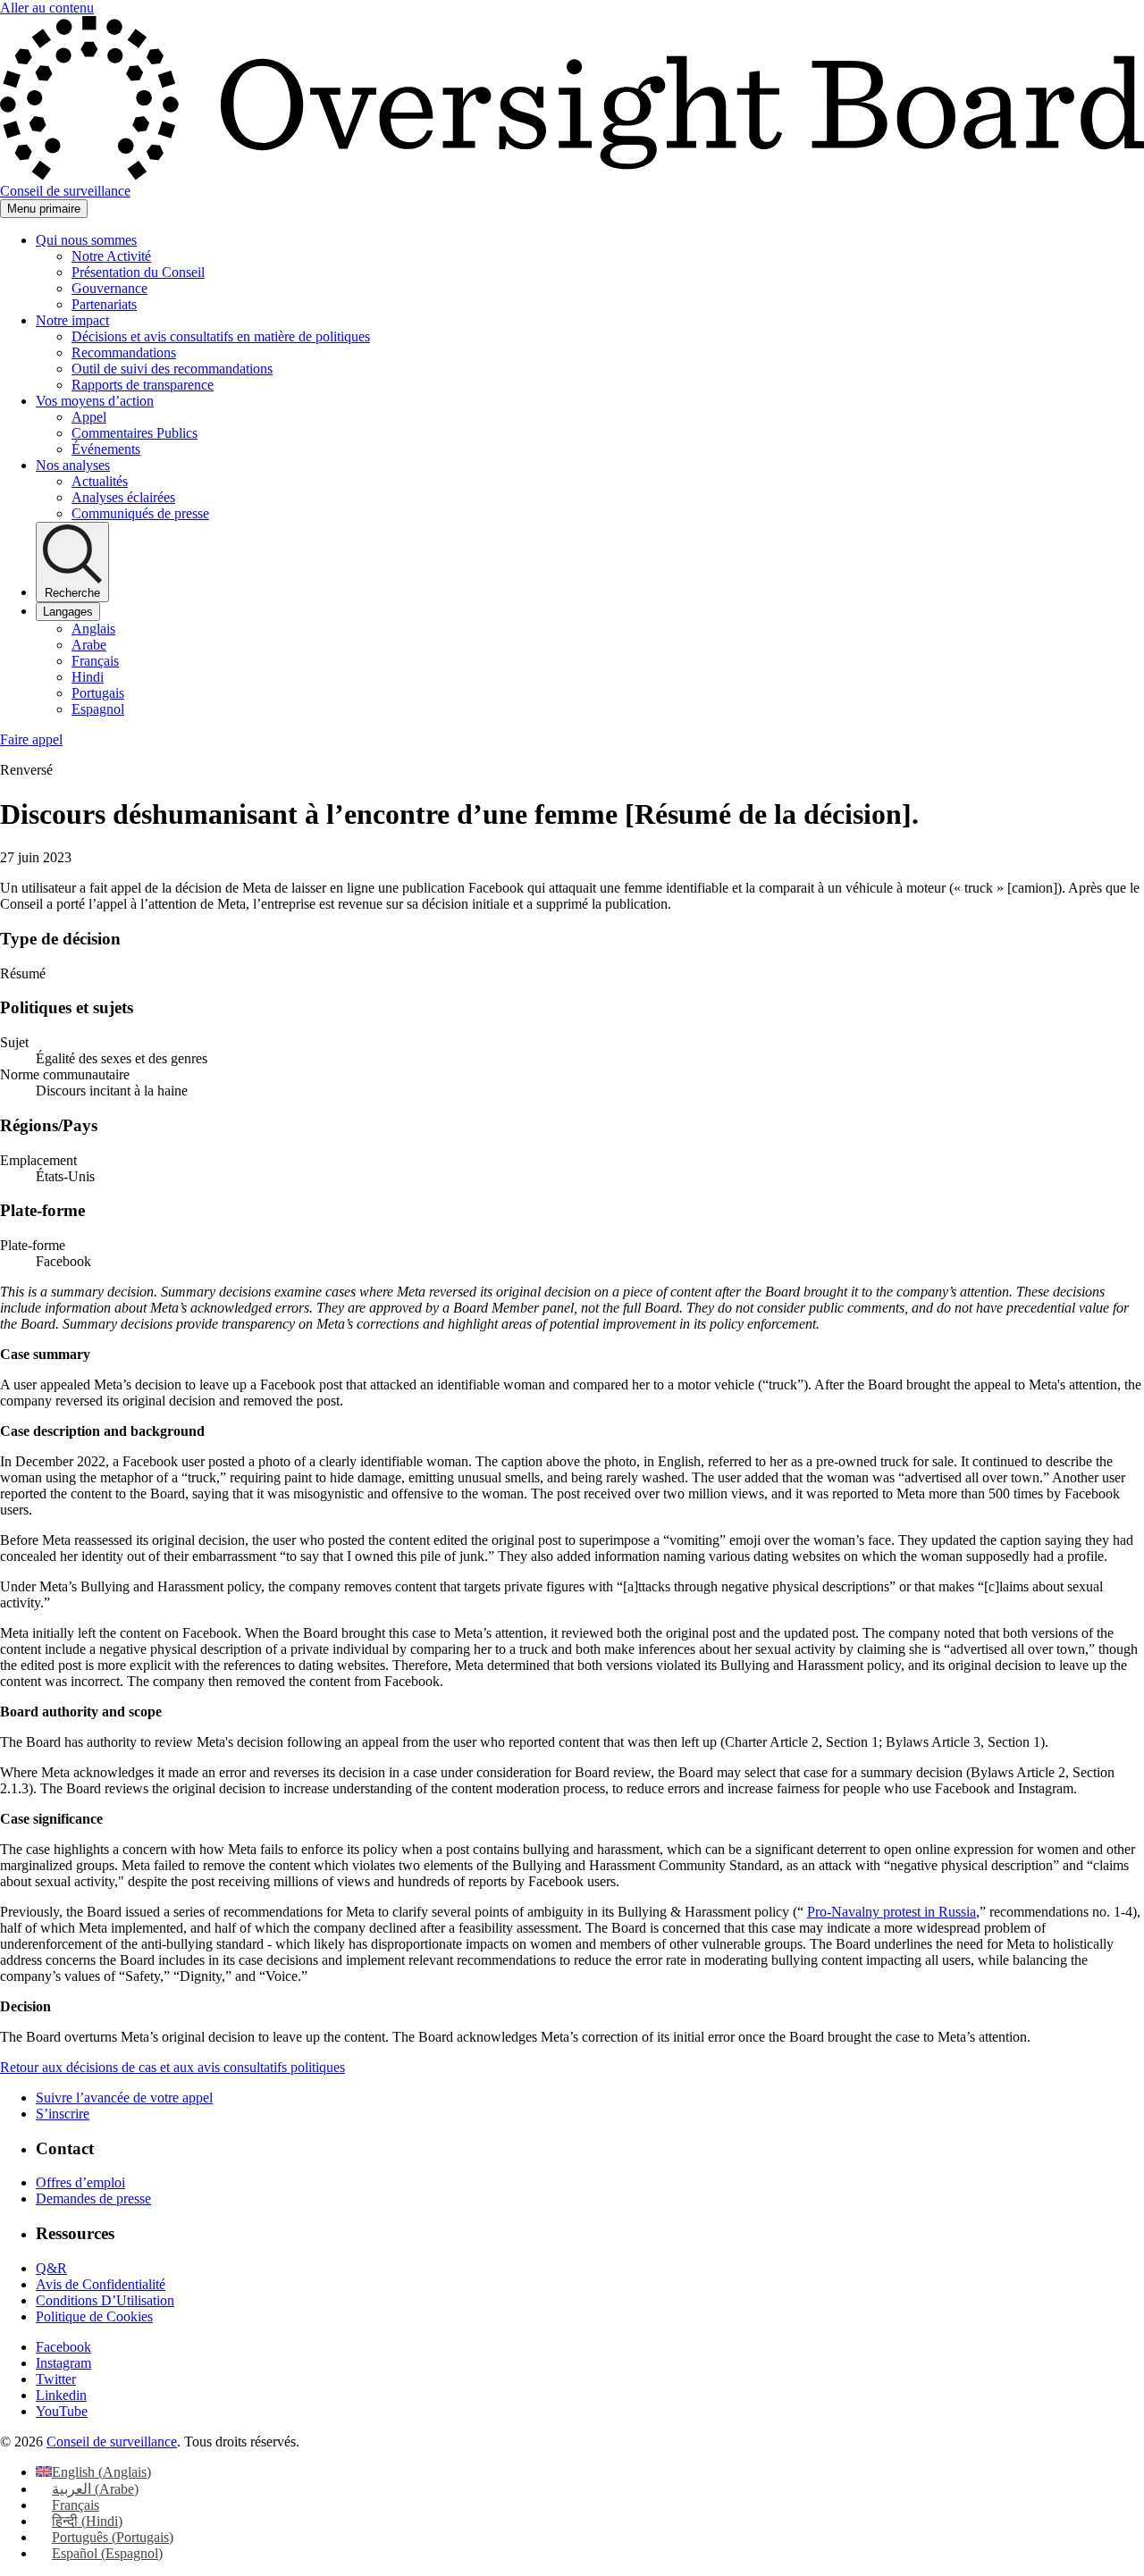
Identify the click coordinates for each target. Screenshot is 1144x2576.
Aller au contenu (47, 8)
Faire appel (31, 739)
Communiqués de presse (140, 513)
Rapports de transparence (143, 385)
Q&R (51, 2268)
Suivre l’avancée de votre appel (124, 2098)
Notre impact (72, 320)
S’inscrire (63, 2114)
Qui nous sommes (86, 240)
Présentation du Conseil (138, 272)
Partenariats (104, 304)
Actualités (100, 481)
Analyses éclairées (123, 497)
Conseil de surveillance (112, 2442)
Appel (89, 417)
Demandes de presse (93, 2198)
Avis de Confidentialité (101, 2284)
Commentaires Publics (135, 433)
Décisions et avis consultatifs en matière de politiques (221, 336)
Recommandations (124, 352)
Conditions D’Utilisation (105, 2300)
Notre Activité (111, 256)
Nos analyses (73, 465)
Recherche (72, 593)
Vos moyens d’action (95, 401)
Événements (106, 449)
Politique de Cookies (94, 2316)
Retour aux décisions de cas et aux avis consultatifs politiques (172, 2067)
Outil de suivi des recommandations (172, 369)
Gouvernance (109, 288)
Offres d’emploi (80, 2182)
